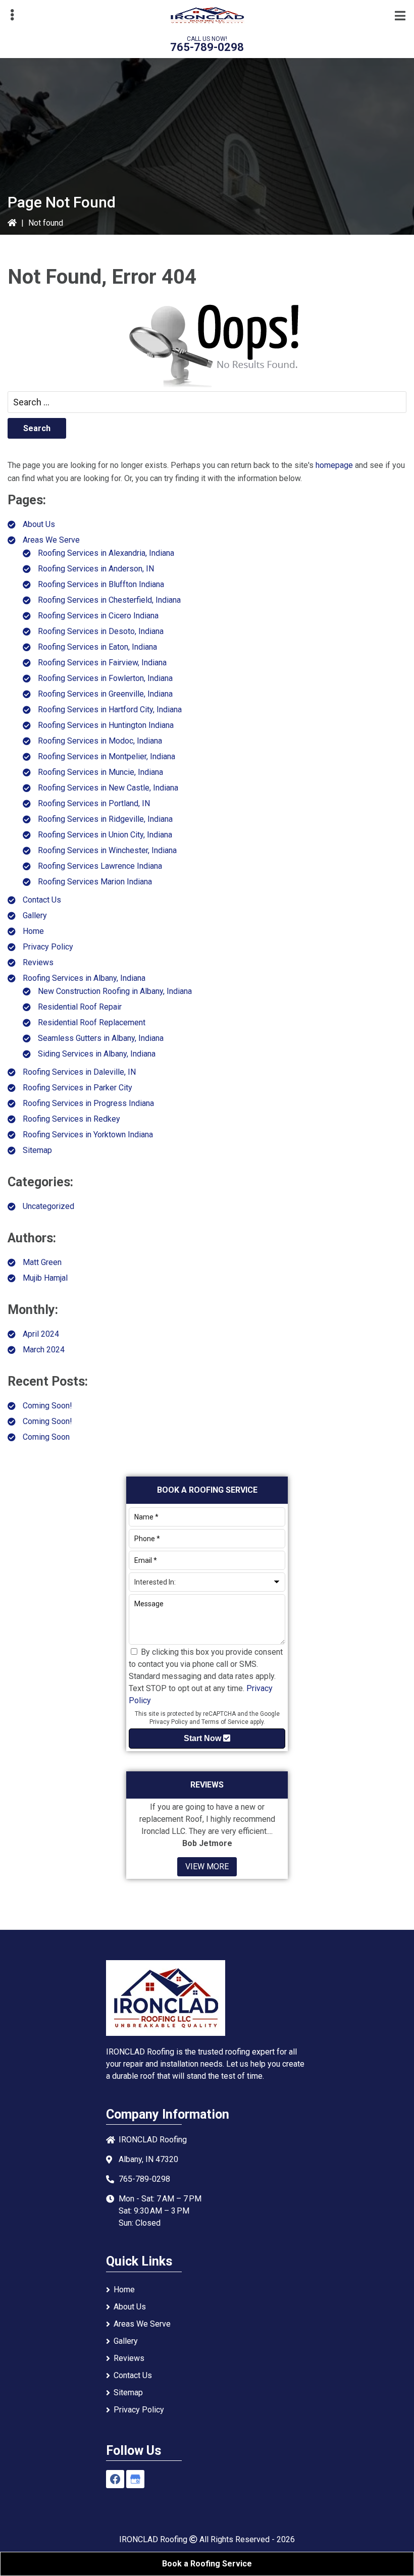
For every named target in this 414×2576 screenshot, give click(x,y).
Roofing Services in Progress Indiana (88, 1103)
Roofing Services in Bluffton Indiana (101, 584)
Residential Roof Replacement (92, 1022)
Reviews (38, 962)
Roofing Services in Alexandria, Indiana (106, 553)
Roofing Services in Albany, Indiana (84, 978)
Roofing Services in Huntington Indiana (106, 725)
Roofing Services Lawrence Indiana (100, 866)
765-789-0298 (207, 47)
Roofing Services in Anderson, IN (96, 569)
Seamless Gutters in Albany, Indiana (101, 1038)
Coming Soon (46, 1437)
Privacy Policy (48, 947)
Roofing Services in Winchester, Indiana (107, 850)
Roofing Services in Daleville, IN (79, 1072)
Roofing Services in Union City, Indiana (105, 835)
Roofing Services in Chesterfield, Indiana (109, 600)
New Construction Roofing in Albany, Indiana (115, 991)
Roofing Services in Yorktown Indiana (88, 1135)
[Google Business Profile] (135, 2479)
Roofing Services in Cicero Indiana (98, 616)
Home (33, 931)
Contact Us (42, 900)
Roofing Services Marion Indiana (95, 882)
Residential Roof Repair (80, 1007)
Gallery (35, 915)
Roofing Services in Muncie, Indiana (100, 772)
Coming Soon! (47, 1406)
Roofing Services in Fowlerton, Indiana (105, 678)
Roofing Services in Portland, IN (94, 803)
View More (207, 1867)
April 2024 (41, 1334)
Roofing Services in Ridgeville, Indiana (105, 819)
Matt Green (42, 1262)
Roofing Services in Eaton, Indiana (97, 647)
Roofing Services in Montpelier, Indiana (107, 756)
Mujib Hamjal (45, 1278)
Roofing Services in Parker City (77, 1088)
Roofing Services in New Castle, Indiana (108, 788)
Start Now (203, 1738)
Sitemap (37, 1150)
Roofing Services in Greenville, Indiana (105, 694)
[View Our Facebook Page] (115, 2479)
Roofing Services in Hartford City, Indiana (110, 709)
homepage (334, 465)
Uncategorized (48, 1206)
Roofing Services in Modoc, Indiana (100, 741)
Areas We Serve (51, 540)
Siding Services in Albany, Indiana (97, 1054)
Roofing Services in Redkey (71, 1119)
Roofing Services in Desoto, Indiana (101, 631)
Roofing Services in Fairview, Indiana (102, 663)
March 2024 (44, 1350)
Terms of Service (225, 1722)
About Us (39, 524)
